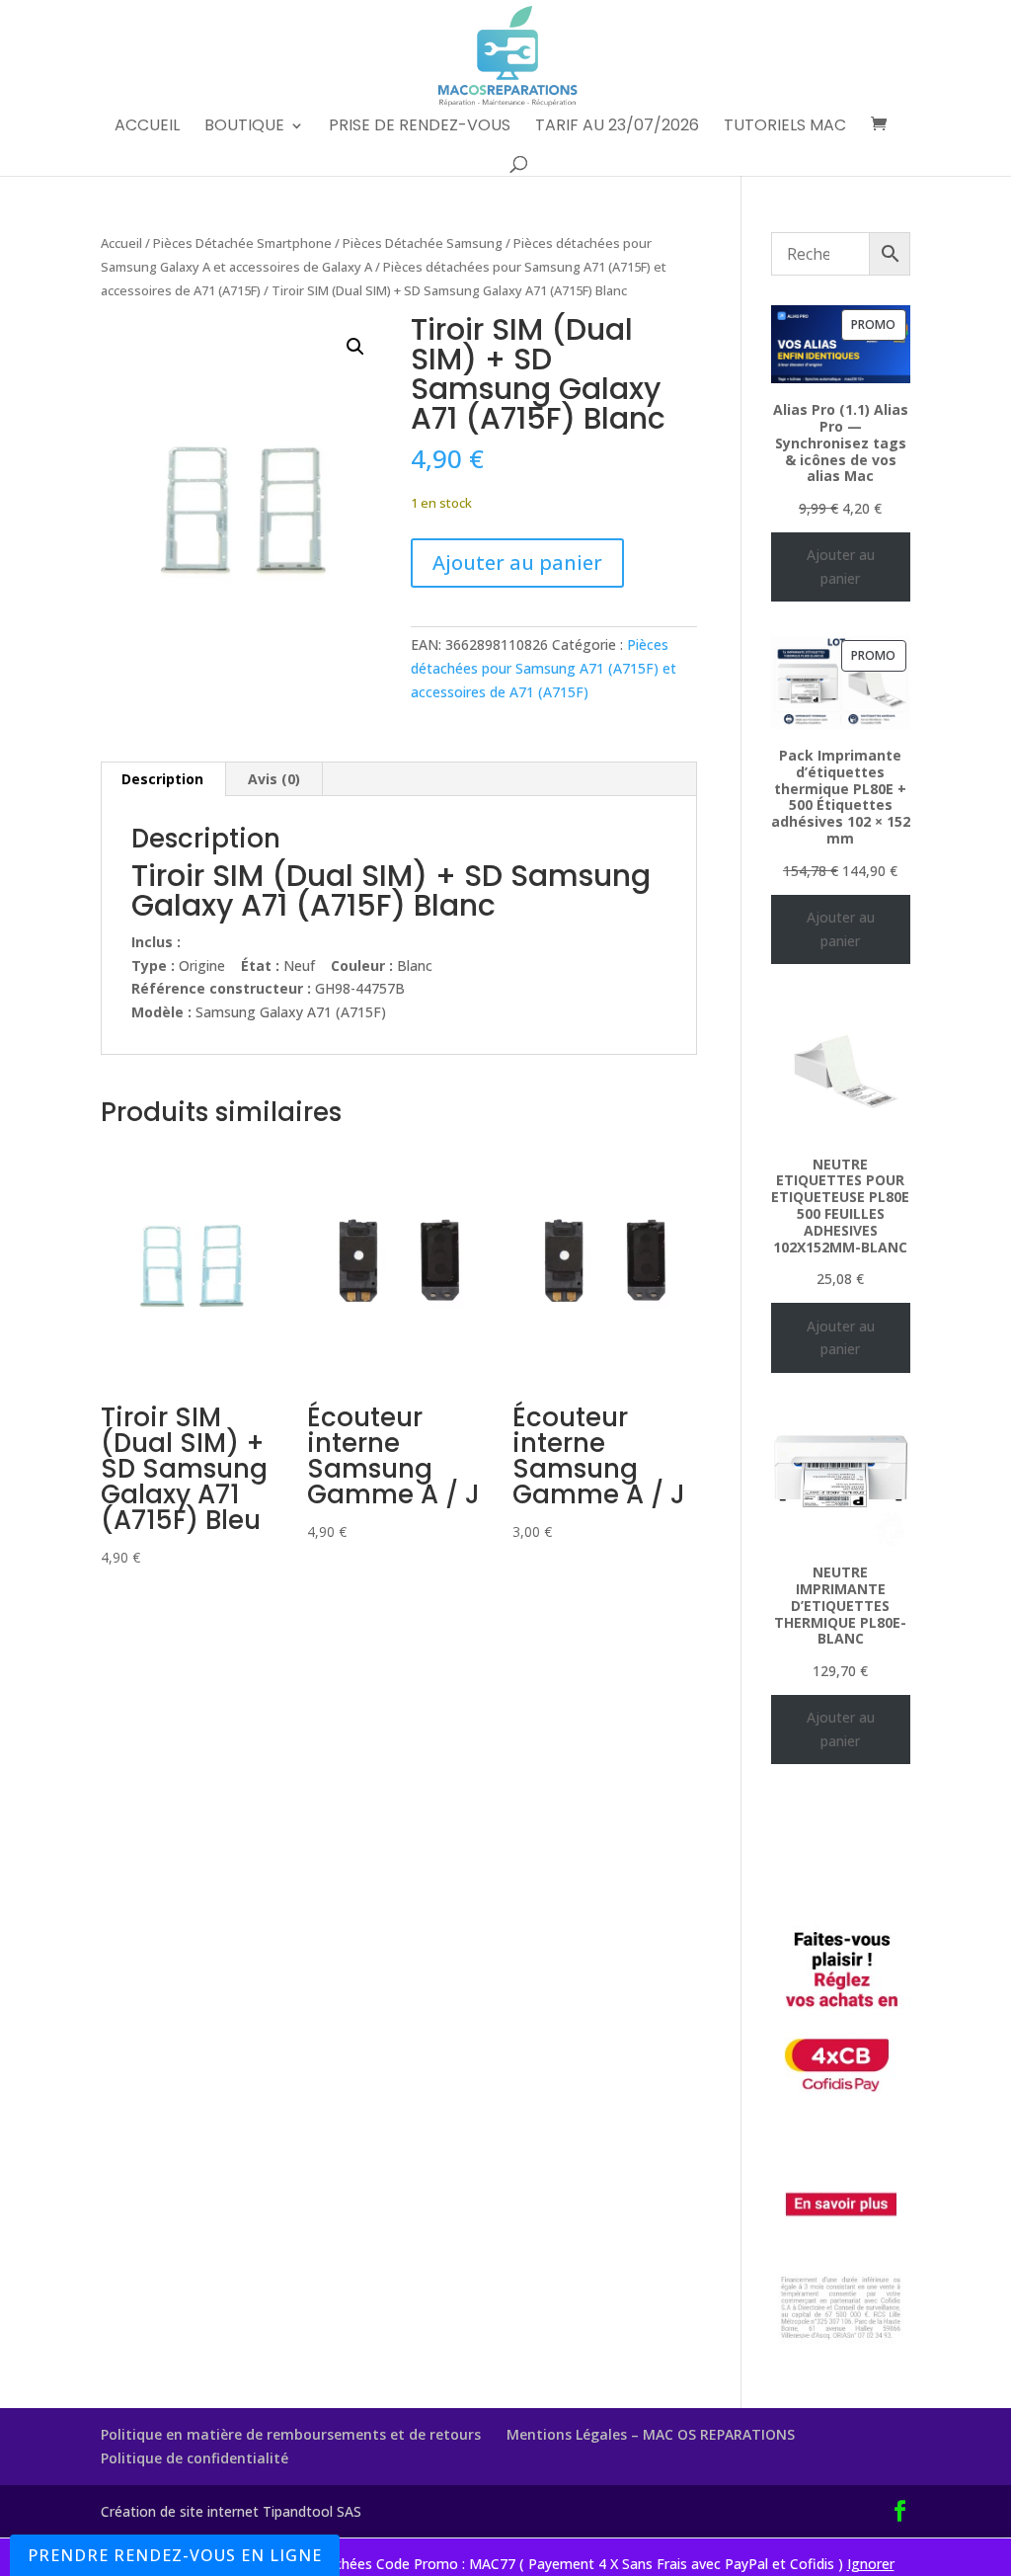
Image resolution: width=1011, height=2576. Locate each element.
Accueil (147, 127)
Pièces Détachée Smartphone (242, 243)
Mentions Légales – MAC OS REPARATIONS (651, 2434)
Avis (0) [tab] (274, 779)
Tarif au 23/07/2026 (617, 127)
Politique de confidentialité (194, 2458)
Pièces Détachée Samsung (423, 243)
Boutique (244, 127)
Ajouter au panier (517, 563)
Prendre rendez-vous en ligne (175, 2555)
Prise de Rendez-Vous (420, 127)
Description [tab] (162, 779)
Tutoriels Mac (785, 127)
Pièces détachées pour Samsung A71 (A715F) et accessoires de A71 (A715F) (544, 668)
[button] (355, 347)
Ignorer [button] (871, 2564)
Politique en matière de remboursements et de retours (291, 2434)
